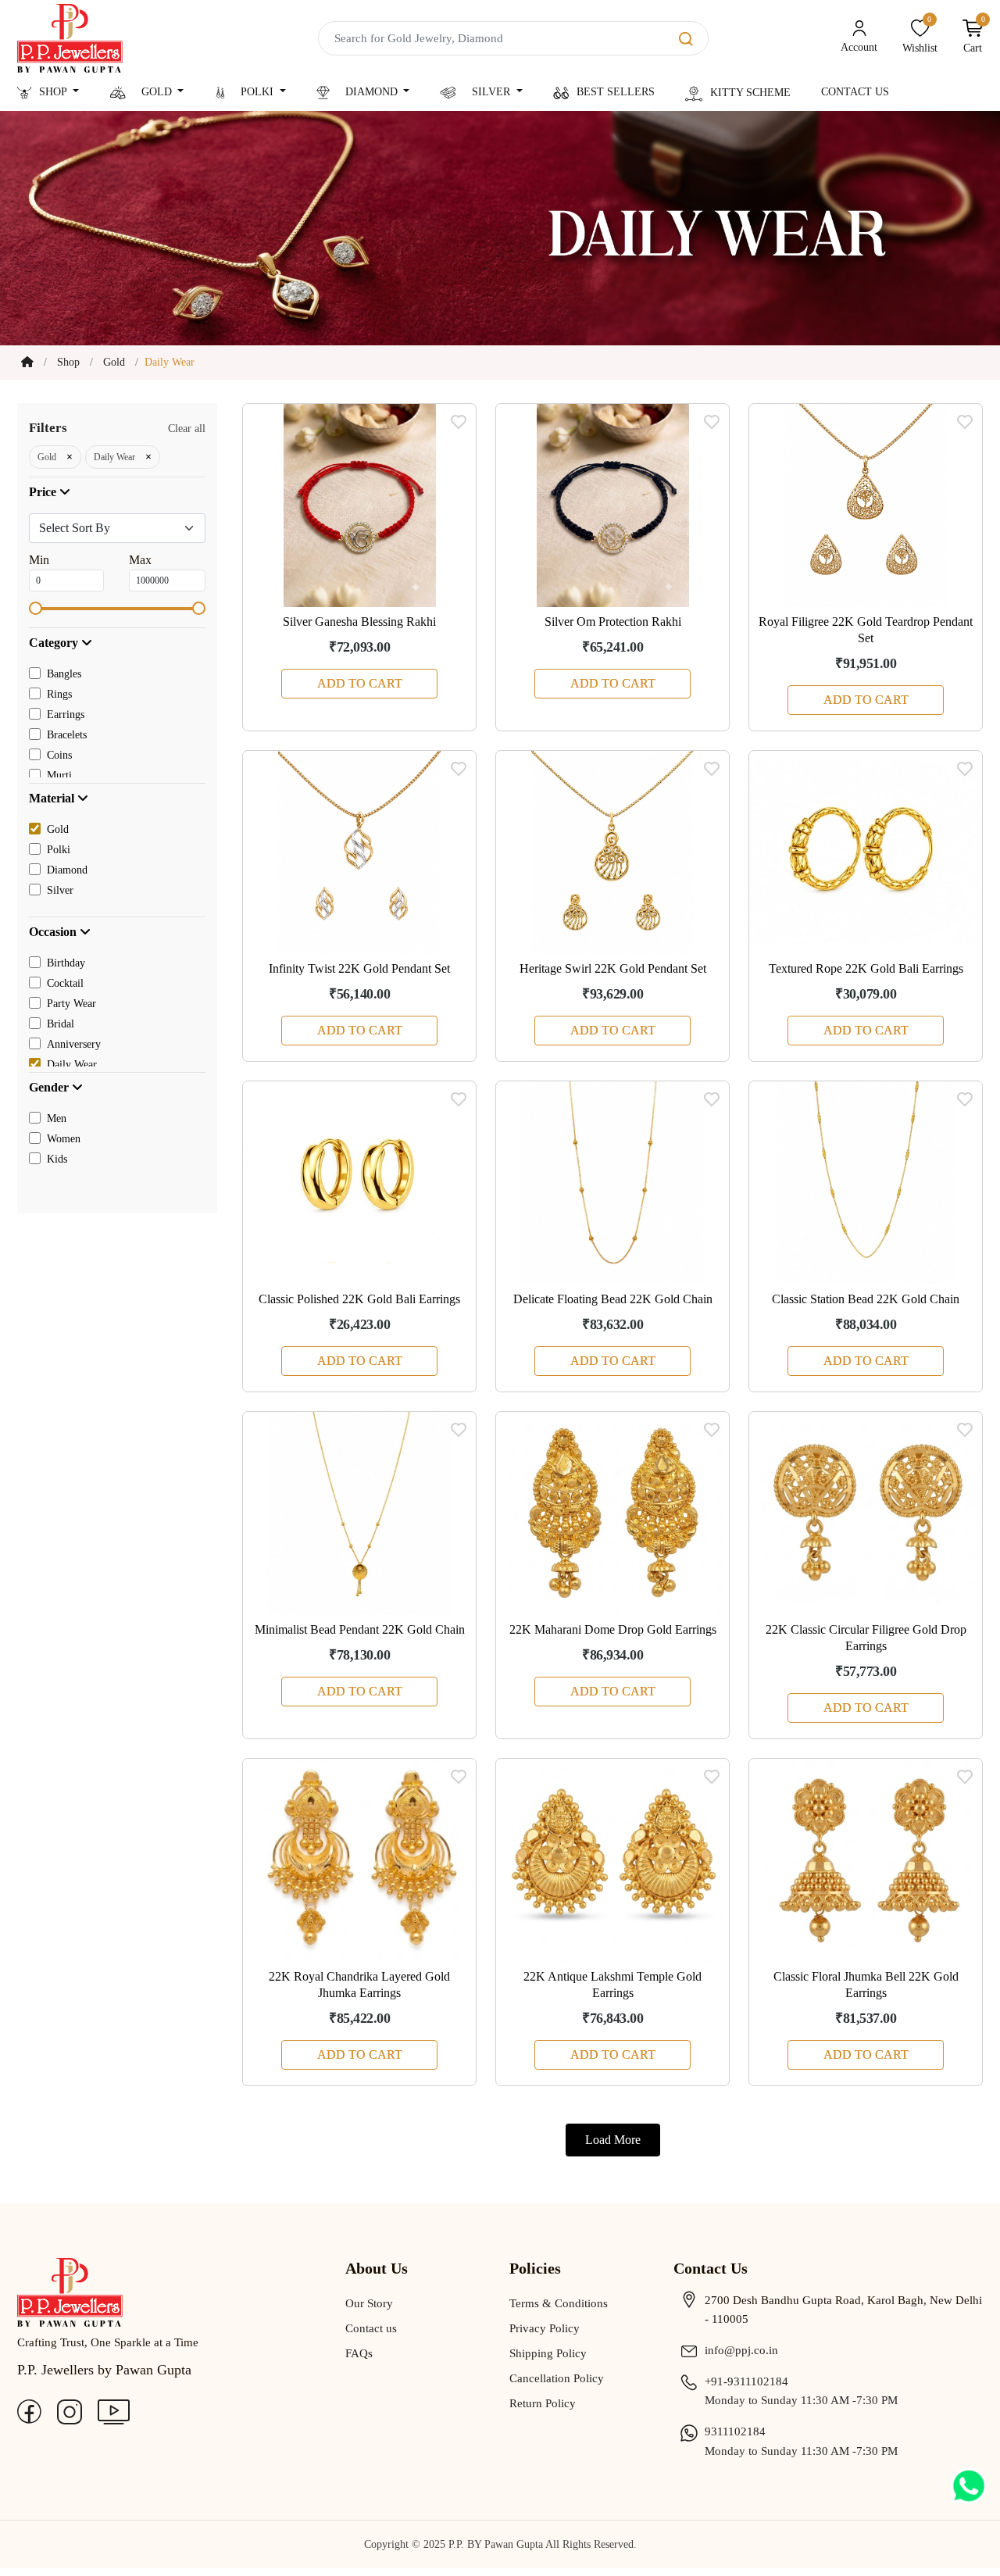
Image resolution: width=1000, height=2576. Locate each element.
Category (55, 643)
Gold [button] (157, 92)
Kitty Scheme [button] (750, 93)
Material (53, 798)
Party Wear (71, 1004)
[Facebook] (29, 2410)
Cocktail (65, 983)
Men (57, 1118)
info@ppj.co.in (741, 2350)
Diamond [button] (371, 92)
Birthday (66, 963)
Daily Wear (72, 1065)
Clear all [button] (187, 429)
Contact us (371, 2328)
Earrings (66, 715)
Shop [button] (54, 92)
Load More (613, 2140)
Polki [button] (257, 92)
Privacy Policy (545, 2328)
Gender (50, 1087)
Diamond (67, 870)
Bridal (61, 1024)
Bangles (64, 674)
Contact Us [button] (855, 92)
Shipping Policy (548, 2353)
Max (140, 560)
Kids (57, 1159)
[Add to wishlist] (459, 421)
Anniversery (74, 1044)
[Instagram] (70, 2410)
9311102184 (735, 2431)
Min (39, 560)
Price (44, 492)
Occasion (54, 932)
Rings (59, 694)
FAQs (359, 2353)
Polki (59, 850)
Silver (60, 890)
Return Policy (543, 2403)
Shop (68, 362)
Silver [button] (491, 92)
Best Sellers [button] (616, 92)
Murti (59, 775)
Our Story (369, 2303)
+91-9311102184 (746, 2381)
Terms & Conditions (559, 2303)
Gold (114, 362)
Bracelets (67, 735)
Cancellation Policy (557, 2378)
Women (64, 1139)
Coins (59, 755)
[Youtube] (114, 2410)
